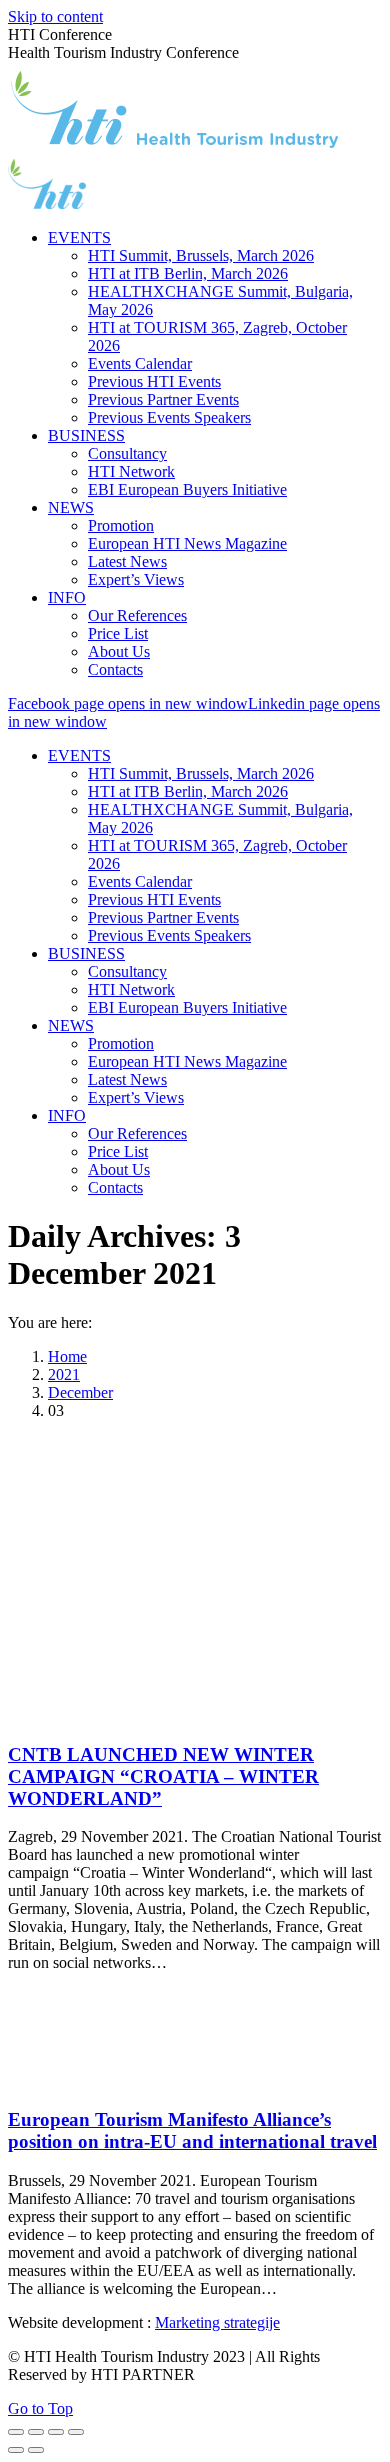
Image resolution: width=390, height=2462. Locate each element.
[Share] (36, 2432)
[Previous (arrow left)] (16, 2450)
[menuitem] (79, 237)
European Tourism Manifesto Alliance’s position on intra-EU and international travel (192, 2130)
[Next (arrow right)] (36, 2450)
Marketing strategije (217, 2322)
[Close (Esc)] (16, 2432)
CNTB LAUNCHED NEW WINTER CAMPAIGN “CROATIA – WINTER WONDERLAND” (163, 1776)
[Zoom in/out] (76, 2432)
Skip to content (55, 16)
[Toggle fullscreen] (56, 2432)
